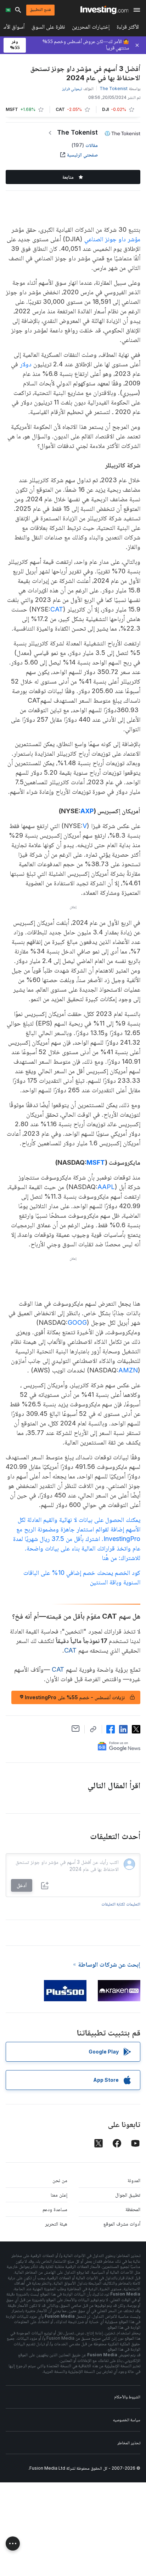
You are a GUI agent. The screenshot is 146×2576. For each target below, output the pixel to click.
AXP (87, 811)
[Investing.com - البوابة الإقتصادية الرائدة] (104, 10)
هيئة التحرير (56, 2224)
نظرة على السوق (48, 28)
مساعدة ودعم (55, 2209)
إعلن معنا (59, 2195)
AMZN (128, 1370)
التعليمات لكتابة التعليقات (121, 1904)
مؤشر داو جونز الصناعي (112, 239)
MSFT (96, 1162)
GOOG (77, 1322)
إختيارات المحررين (91, 28)
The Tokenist (77, 132)
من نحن (60, 2180)
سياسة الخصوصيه (127, 2420)
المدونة (134, 2180)
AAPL (106, 1187)
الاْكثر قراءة (128, 28)
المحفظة (133, 2209)
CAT (57, 609)
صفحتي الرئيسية (82, 155)
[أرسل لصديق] (76, 1729)
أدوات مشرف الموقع (122, 2224)
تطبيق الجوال (128, 2195)
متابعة (68, 177)
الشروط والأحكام (127, 2397)
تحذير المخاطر (129, 2443)
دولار (26, 364)
